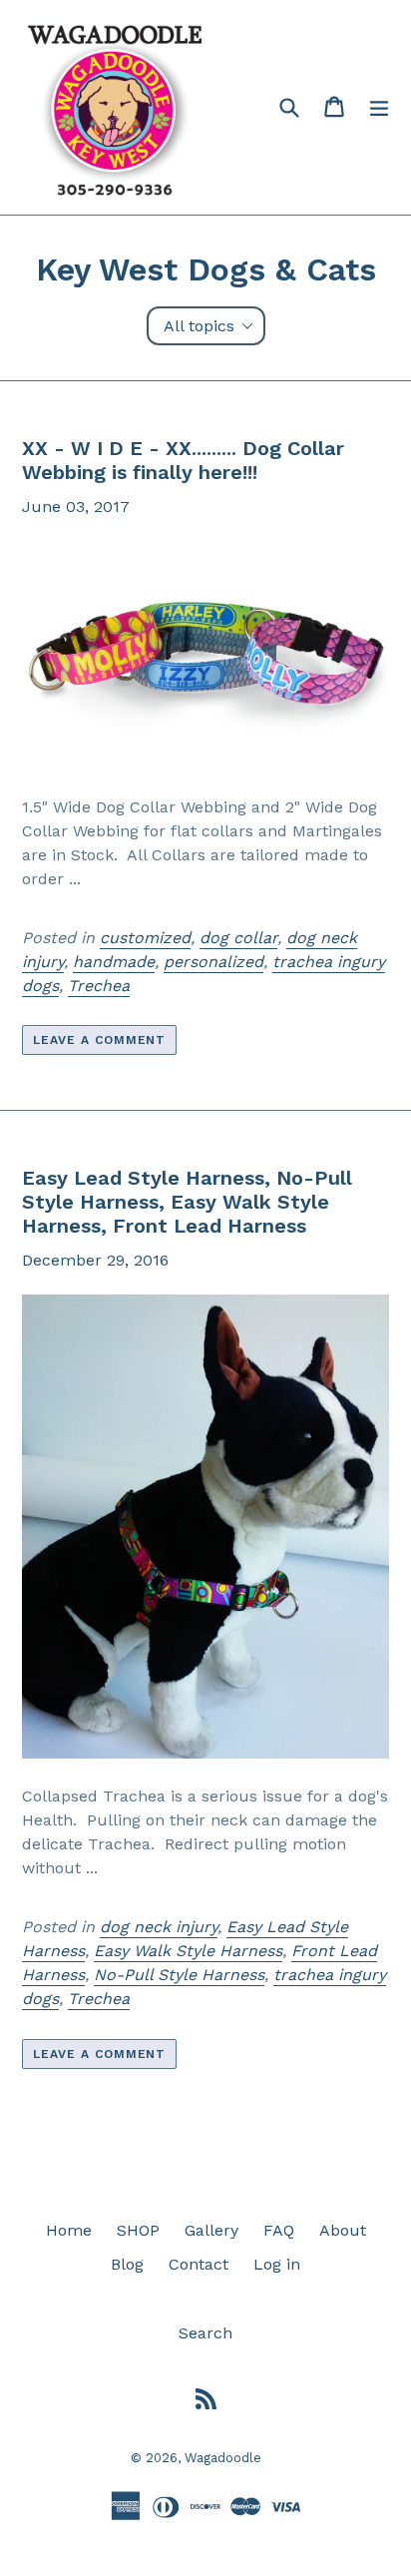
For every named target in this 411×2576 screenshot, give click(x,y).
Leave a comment (99, 1040)
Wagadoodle (223, 2458)
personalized (213, 962)
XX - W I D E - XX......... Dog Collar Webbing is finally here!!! (183, 460)
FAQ (279, 2230)
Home (69, 2230)
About (343, 2230)
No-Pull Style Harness (179, 1975)
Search (205, 2333)
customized (145, 938)
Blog (127, 2264)
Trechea (99, 986)
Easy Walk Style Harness (188, 1951)
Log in (277, 2264)
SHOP (138, 2230)
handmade (114, 962)
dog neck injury (159, 1927)
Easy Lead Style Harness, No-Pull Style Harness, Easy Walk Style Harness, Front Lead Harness (187, 1202)
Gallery (211, 2230)
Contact (199, 2264)
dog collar (238, 938)
